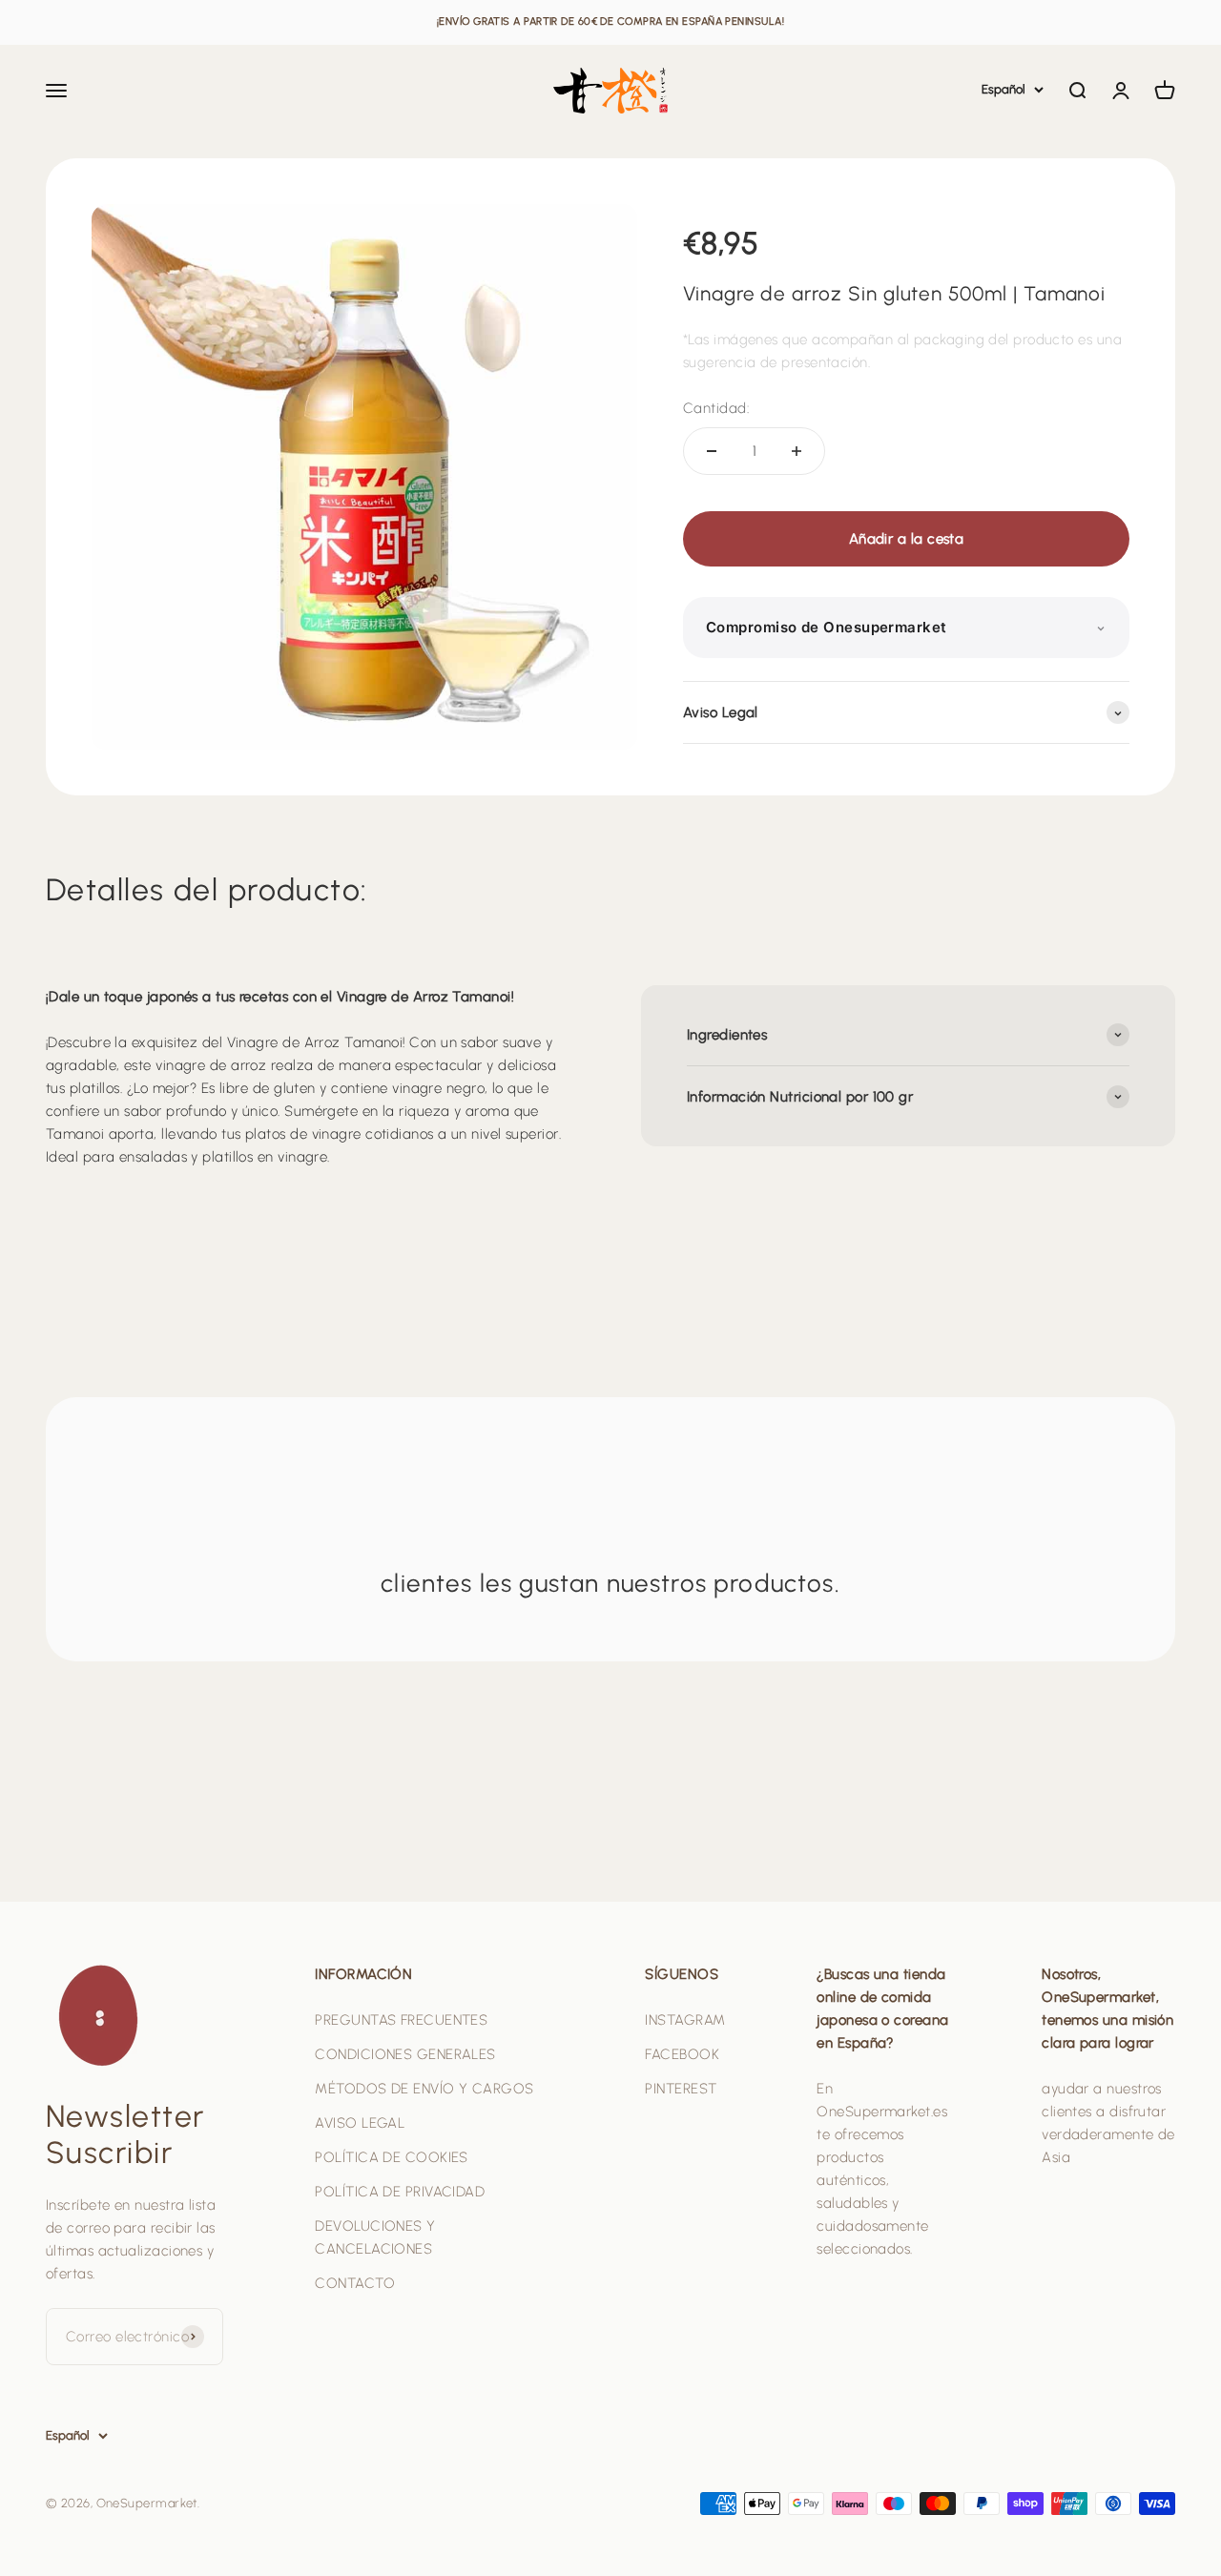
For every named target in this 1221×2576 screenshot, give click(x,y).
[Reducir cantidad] (712, 451)
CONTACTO (355, 2283)
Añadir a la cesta (907, 539)
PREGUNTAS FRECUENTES (401, 2020)
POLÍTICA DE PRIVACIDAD (400, 2192)
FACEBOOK (682, 2054)
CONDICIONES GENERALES (405, 2054)
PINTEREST (681, 2089)
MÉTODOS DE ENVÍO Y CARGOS (424, 2089)
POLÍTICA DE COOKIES (392, 2157)
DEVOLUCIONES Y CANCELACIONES (375, 2237)
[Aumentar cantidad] (797, 451)
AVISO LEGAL (360, 2123)
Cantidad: (716, 408)
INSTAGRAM (685, 2020)
